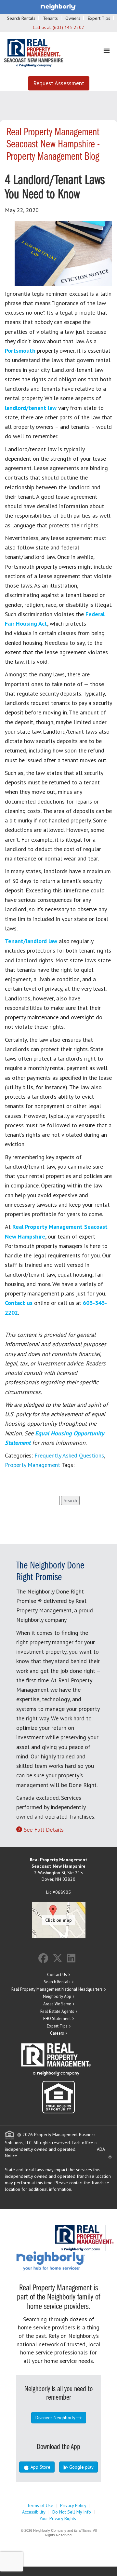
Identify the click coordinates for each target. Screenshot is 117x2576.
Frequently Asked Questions (69, 1455)
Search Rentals (21, 18)
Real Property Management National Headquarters (57, 1989)
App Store (40, 2467)
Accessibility (34, 2512)
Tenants (50, 18)
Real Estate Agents (57, 2011)
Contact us (19, 1303)
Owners (73, 18)
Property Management (32, 1465)
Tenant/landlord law (31, 941)
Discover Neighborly (55, 2418)
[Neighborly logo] (58, 7)
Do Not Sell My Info (72, 2512)
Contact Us (57, 1975)
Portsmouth (20, 351)
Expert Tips (99, 18)
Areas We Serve (57, 2004)
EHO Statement (57, 2019)
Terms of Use (40, 2505)
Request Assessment (59, 83)
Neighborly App (57, 1996)
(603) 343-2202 (68, 27)
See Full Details (44, 1830)
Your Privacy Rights (58, 2518)
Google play (81, 2467)
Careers (57, 2033)
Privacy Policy (73, 2505)
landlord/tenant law (31, 408)
